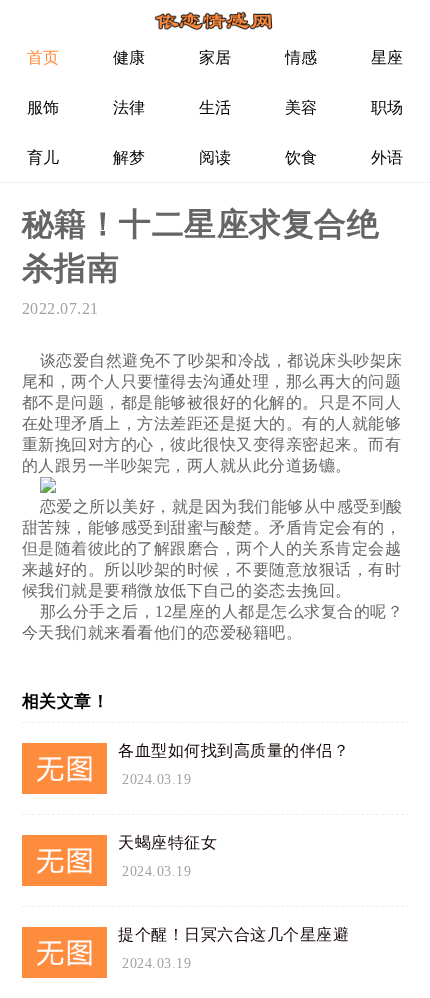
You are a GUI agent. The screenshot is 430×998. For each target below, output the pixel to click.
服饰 (43, 107)
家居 (215, 57)
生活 (215, 107)
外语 (387, 157)
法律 (129, 107)
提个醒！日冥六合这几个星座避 (233, 934)
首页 (43, 57)
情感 (301, 57)
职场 (387, 107)
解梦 (129, 157)
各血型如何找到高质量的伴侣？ (233, 750)
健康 (129, 57)
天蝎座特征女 (167, 842)
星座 (387, 57)
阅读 (215, 157)
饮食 (301, 157)
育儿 (43, 157)
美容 (301, 107)
